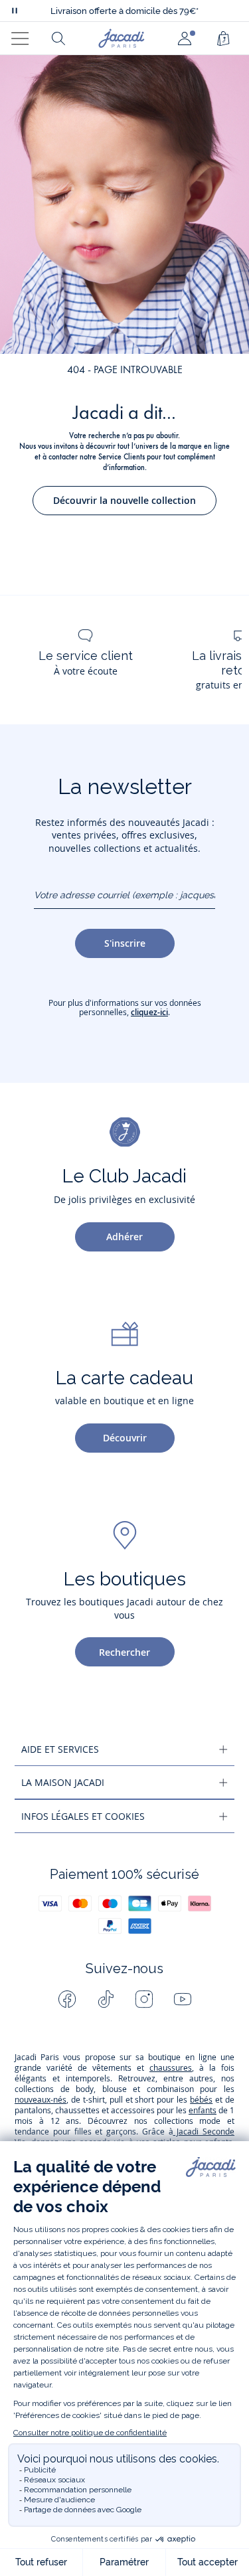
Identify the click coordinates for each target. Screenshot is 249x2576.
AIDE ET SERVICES (60, 1749)
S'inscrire (125, 943)
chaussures (171, 2068)
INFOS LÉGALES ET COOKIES (83, 1816)
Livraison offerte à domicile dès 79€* (124, 11)
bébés (201, 2100)
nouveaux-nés (41, 2100)
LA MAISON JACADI (63, 1782)
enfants (203, 2110)
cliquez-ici (149, 1012)
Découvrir (125, 1438)
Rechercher (124, 1652)
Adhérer (124, 1237)
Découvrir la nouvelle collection (124, 500)
